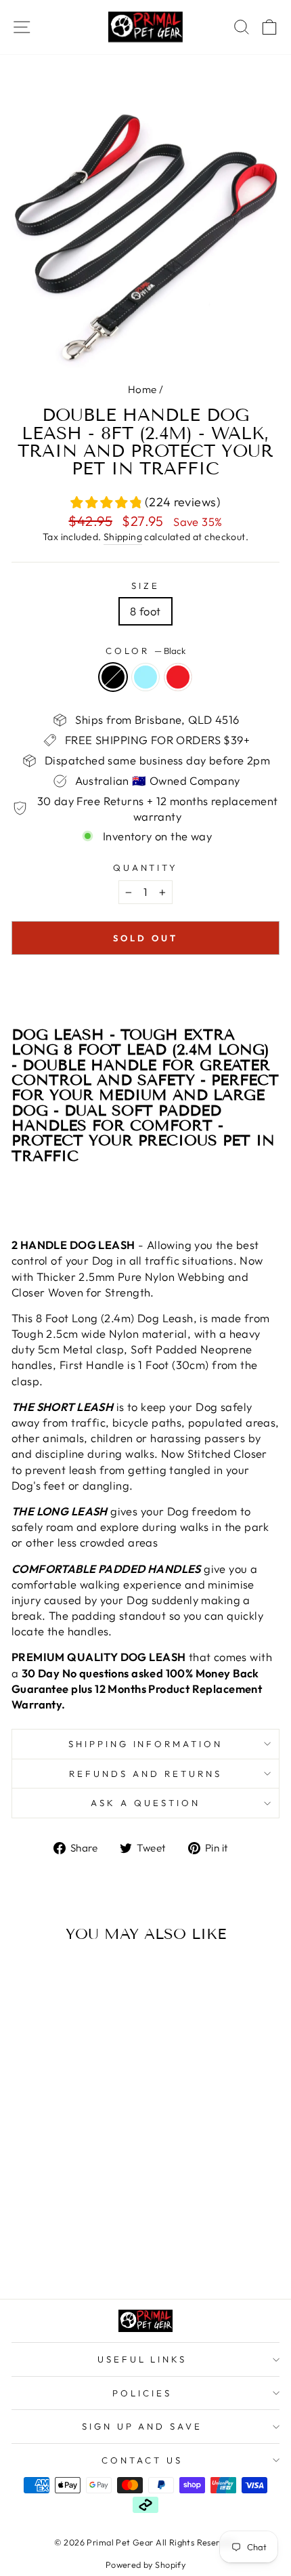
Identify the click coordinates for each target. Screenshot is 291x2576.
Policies (142, 2393)
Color (145, 651)
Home (142, 389)
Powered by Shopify (145, 2564)
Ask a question (145, 1803)
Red (178, 677)
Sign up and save (142, 2426)
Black (113, 677)
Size (145, 586)
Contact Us (142, 2460)
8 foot (145, 611)
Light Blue (145, 677)
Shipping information (146, 1744)
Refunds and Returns (145, 1774)
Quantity (146, 867)
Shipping (123, 537)
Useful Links (142, 2359)
